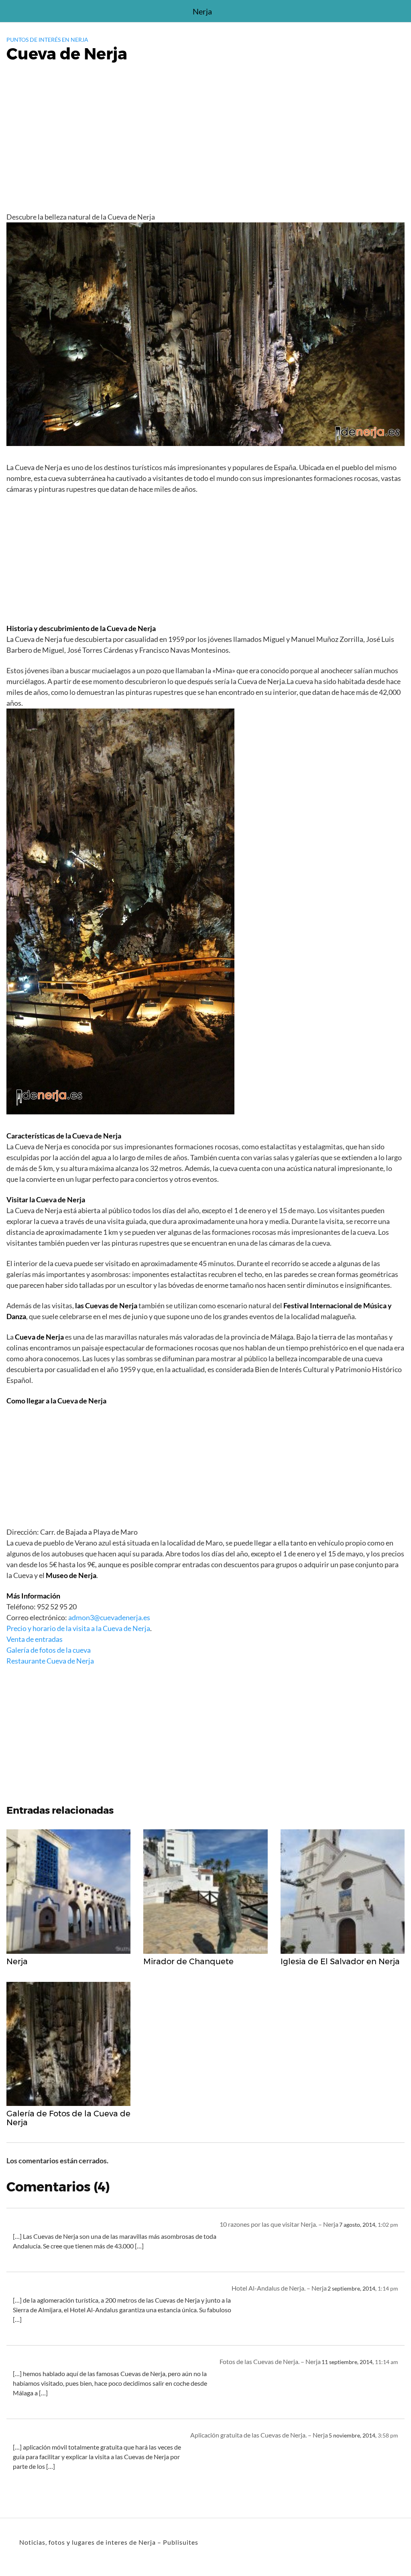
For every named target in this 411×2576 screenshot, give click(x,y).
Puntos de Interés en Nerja (47, 40)
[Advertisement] (205, 149)
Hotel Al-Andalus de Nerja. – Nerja (279, 2288)
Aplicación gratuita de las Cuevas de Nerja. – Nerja (259, 2435)
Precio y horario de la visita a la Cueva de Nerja (78, 1628)
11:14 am (387, 2362)
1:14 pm (388, 2289)
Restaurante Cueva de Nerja (50, 1661)
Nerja (202, 11)
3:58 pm (388, 2435)
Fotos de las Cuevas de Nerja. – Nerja (270, 2361)
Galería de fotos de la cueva (49, 1650)
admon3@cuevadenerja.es (109, 1617)
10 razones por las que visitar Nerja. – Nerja (279, 2224)
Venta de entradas (35, 1639)
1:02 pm (388, 2225)
